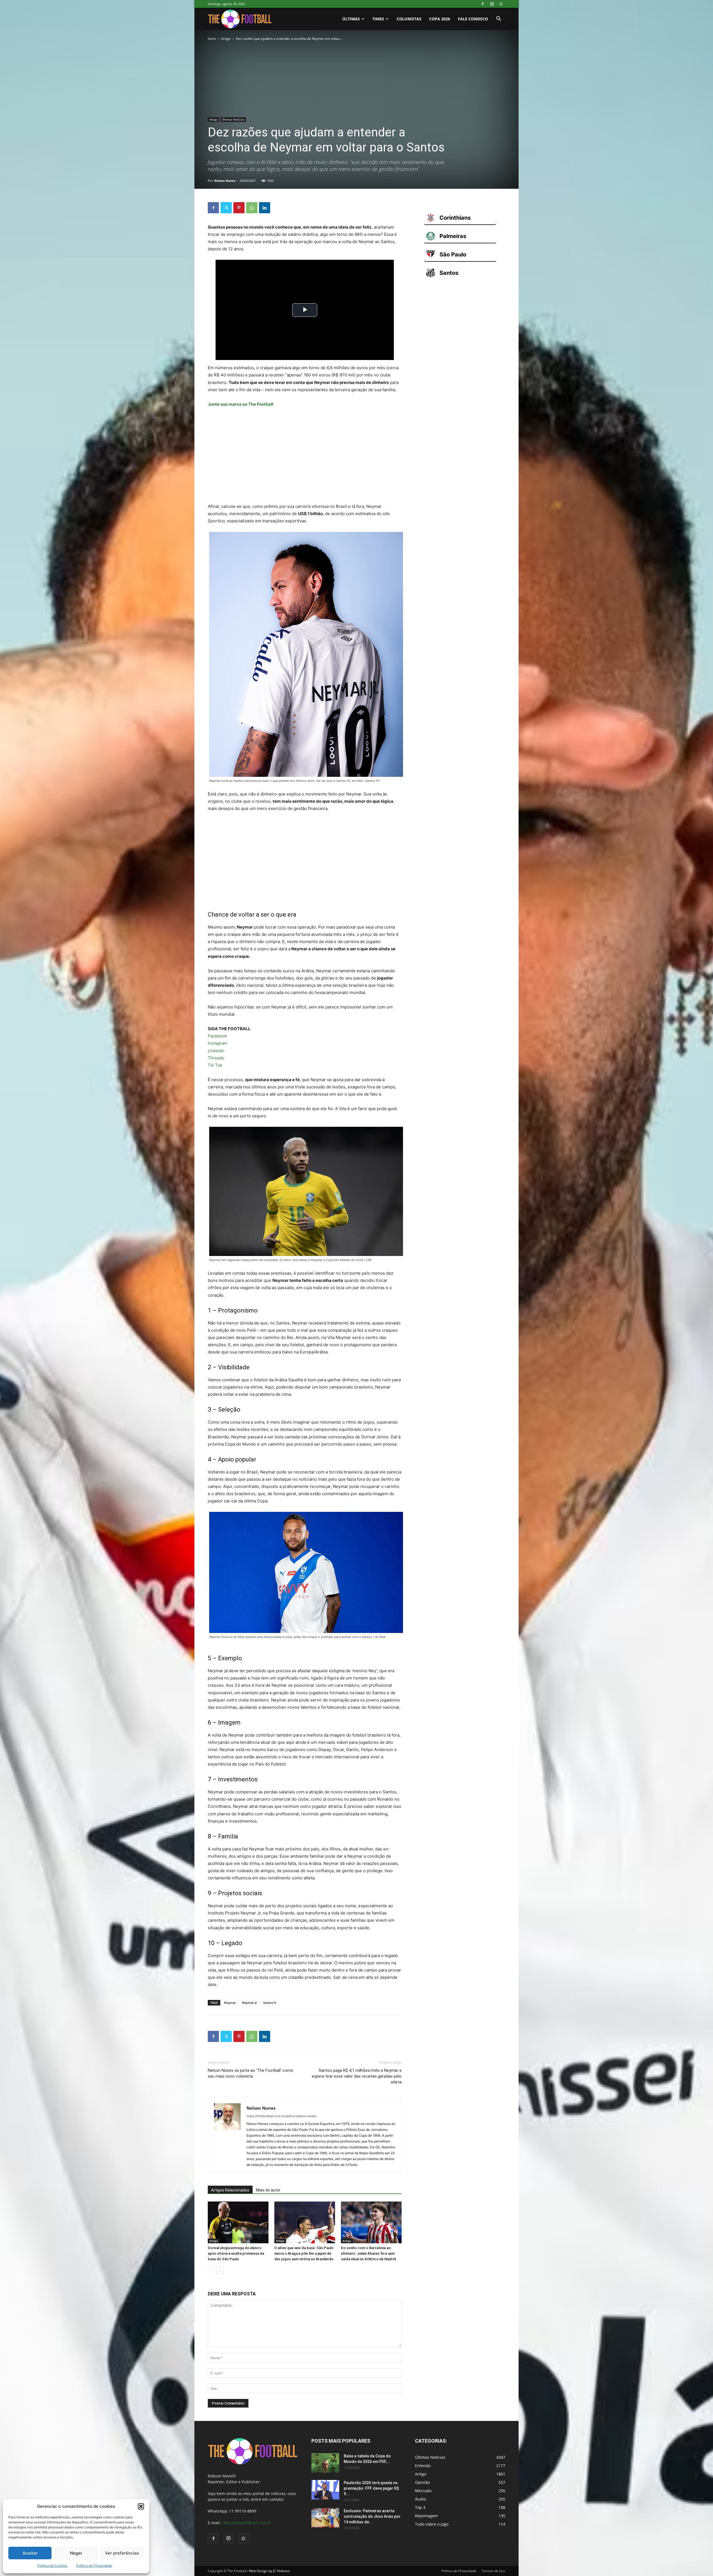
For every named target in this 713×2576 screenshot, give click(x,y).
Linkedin (216, 1051)
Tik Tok (215, 1065)
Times (378, 19)
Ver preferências (122, 2553)
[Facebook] (483, 4)
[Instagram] (492, 4)
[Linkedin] (265, 208)
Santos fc (270, 2003)
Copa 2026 (440, 19)
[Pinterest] (239, 208)
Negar (76, 2553)
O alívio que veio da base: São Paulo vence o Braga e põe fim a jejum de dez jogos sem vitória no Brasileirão (304, 2253)
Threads (216, 1058)
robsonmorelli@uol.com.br (247, 2523)
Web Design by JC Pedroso (269, 2571)
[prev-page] (211, 2270)
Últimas (351, 19)
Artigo (226, 39)
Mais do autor (268, 2190)
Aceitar (30, 2553)
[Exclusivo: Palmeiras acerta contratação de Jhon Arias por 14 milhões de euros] (325, 2518)
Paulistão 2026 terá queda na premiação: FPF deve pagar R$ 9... (371, 2488)
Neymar (230, 2003)
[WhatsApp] (501, 4)
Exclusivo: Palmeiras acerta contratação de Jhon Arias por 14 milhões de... (372, 2516)
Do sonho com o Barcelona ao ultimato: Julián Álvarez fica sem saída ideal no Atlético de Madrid (368, 2253)
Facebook (217, 1036)
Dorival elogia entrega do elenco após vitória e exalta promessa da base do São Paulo (236, 2253)
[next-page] (220, 2270)
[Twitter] (226, 208)
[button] (141, 2506)
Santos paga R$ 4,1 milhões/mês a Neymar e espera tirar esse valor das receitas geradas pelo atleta (357, 2076)
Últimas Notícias (233, 119)
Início (212, 39)
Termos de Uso (493, 2571)
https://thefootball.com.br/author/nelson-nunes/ (282, 2116)
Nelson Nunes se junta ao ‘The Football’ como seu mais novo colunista (251, 2073)
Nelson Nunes (225, 181)
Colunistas (409, 19)
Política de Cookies (52, 2566)
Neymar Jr (250, 2003)
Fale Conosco (473, 19)
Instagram (218, 1043)
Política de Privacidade (94, 2566)
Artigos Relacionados (230, 2190)
